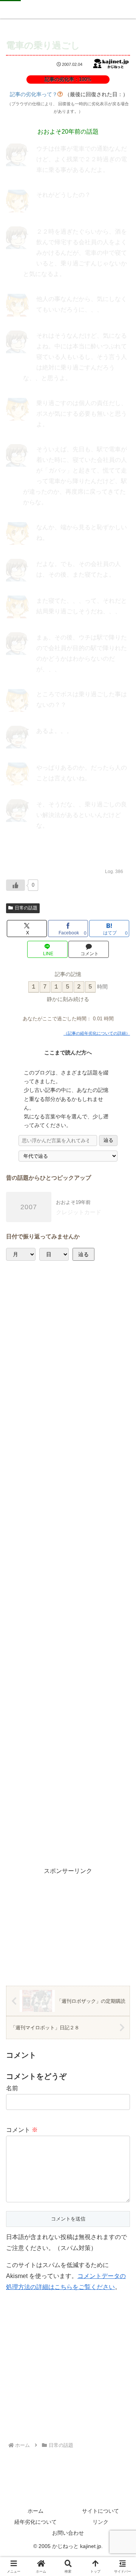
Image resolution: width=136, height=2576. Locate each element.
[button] (118, 1520)
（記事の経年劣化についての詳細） (97, 1033)
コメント (22, 2130)
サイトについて (100, 2511)
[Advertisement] (68, 1563)
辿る (108, 1140)
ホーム (36, 2511)
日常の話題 (26, 908)
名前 (12, 2088)
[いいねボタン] (15, 885)
